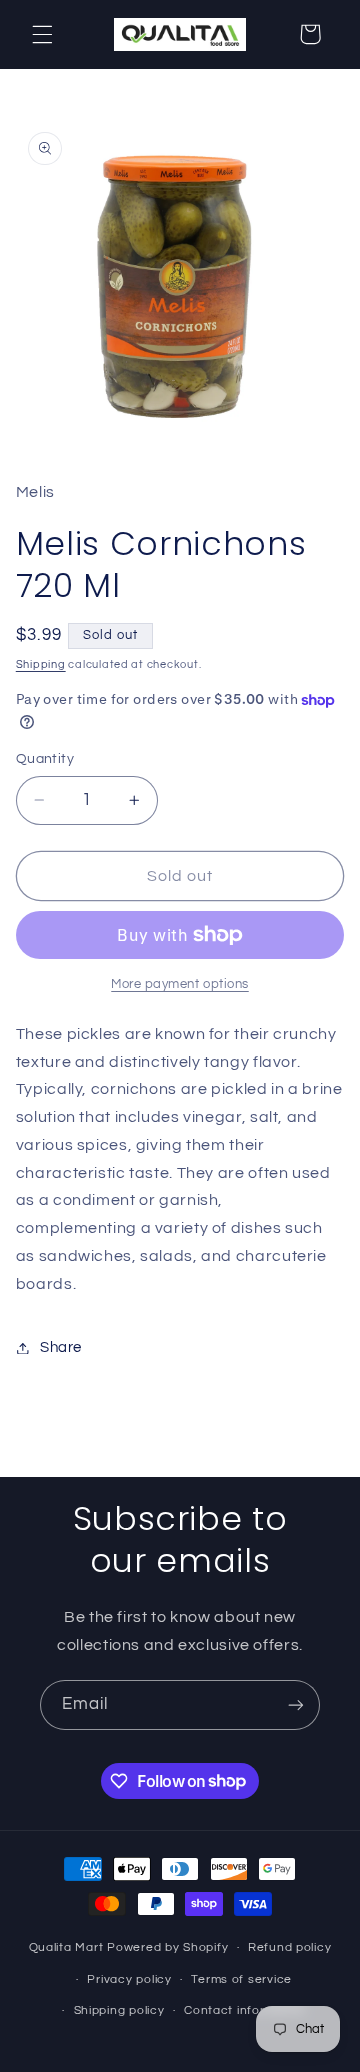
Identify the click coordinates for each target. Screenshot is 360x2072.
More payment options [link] (180, 984)
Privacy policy (129, 1979)
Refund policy (290, 1947)
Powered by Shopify (167, 1947)
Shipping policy (119, 2010)
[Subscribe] (296, 1704)
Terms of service (241, 1979)
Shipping (41, 664)
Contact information (245, 2010)
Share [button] (61, 1347)
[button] (42, 34)
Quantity (45, 759)
